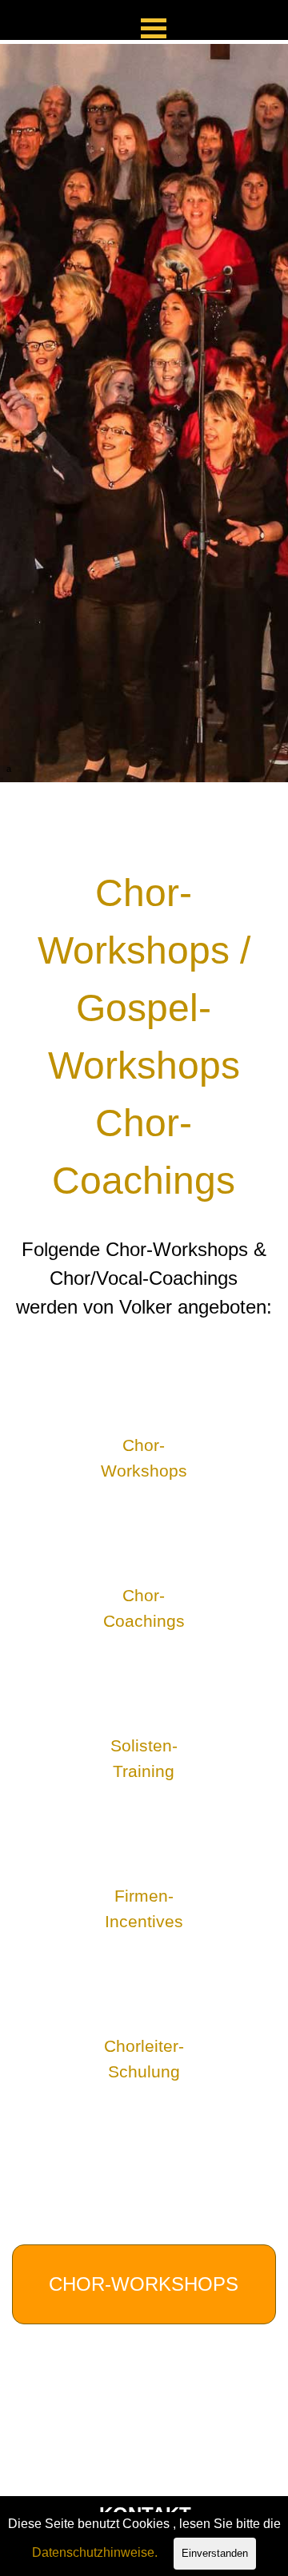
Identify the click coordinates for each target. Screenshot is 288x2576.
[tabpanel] (144, 413)
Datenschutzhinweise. (95, 2552)
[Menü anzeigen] (154, 28)
